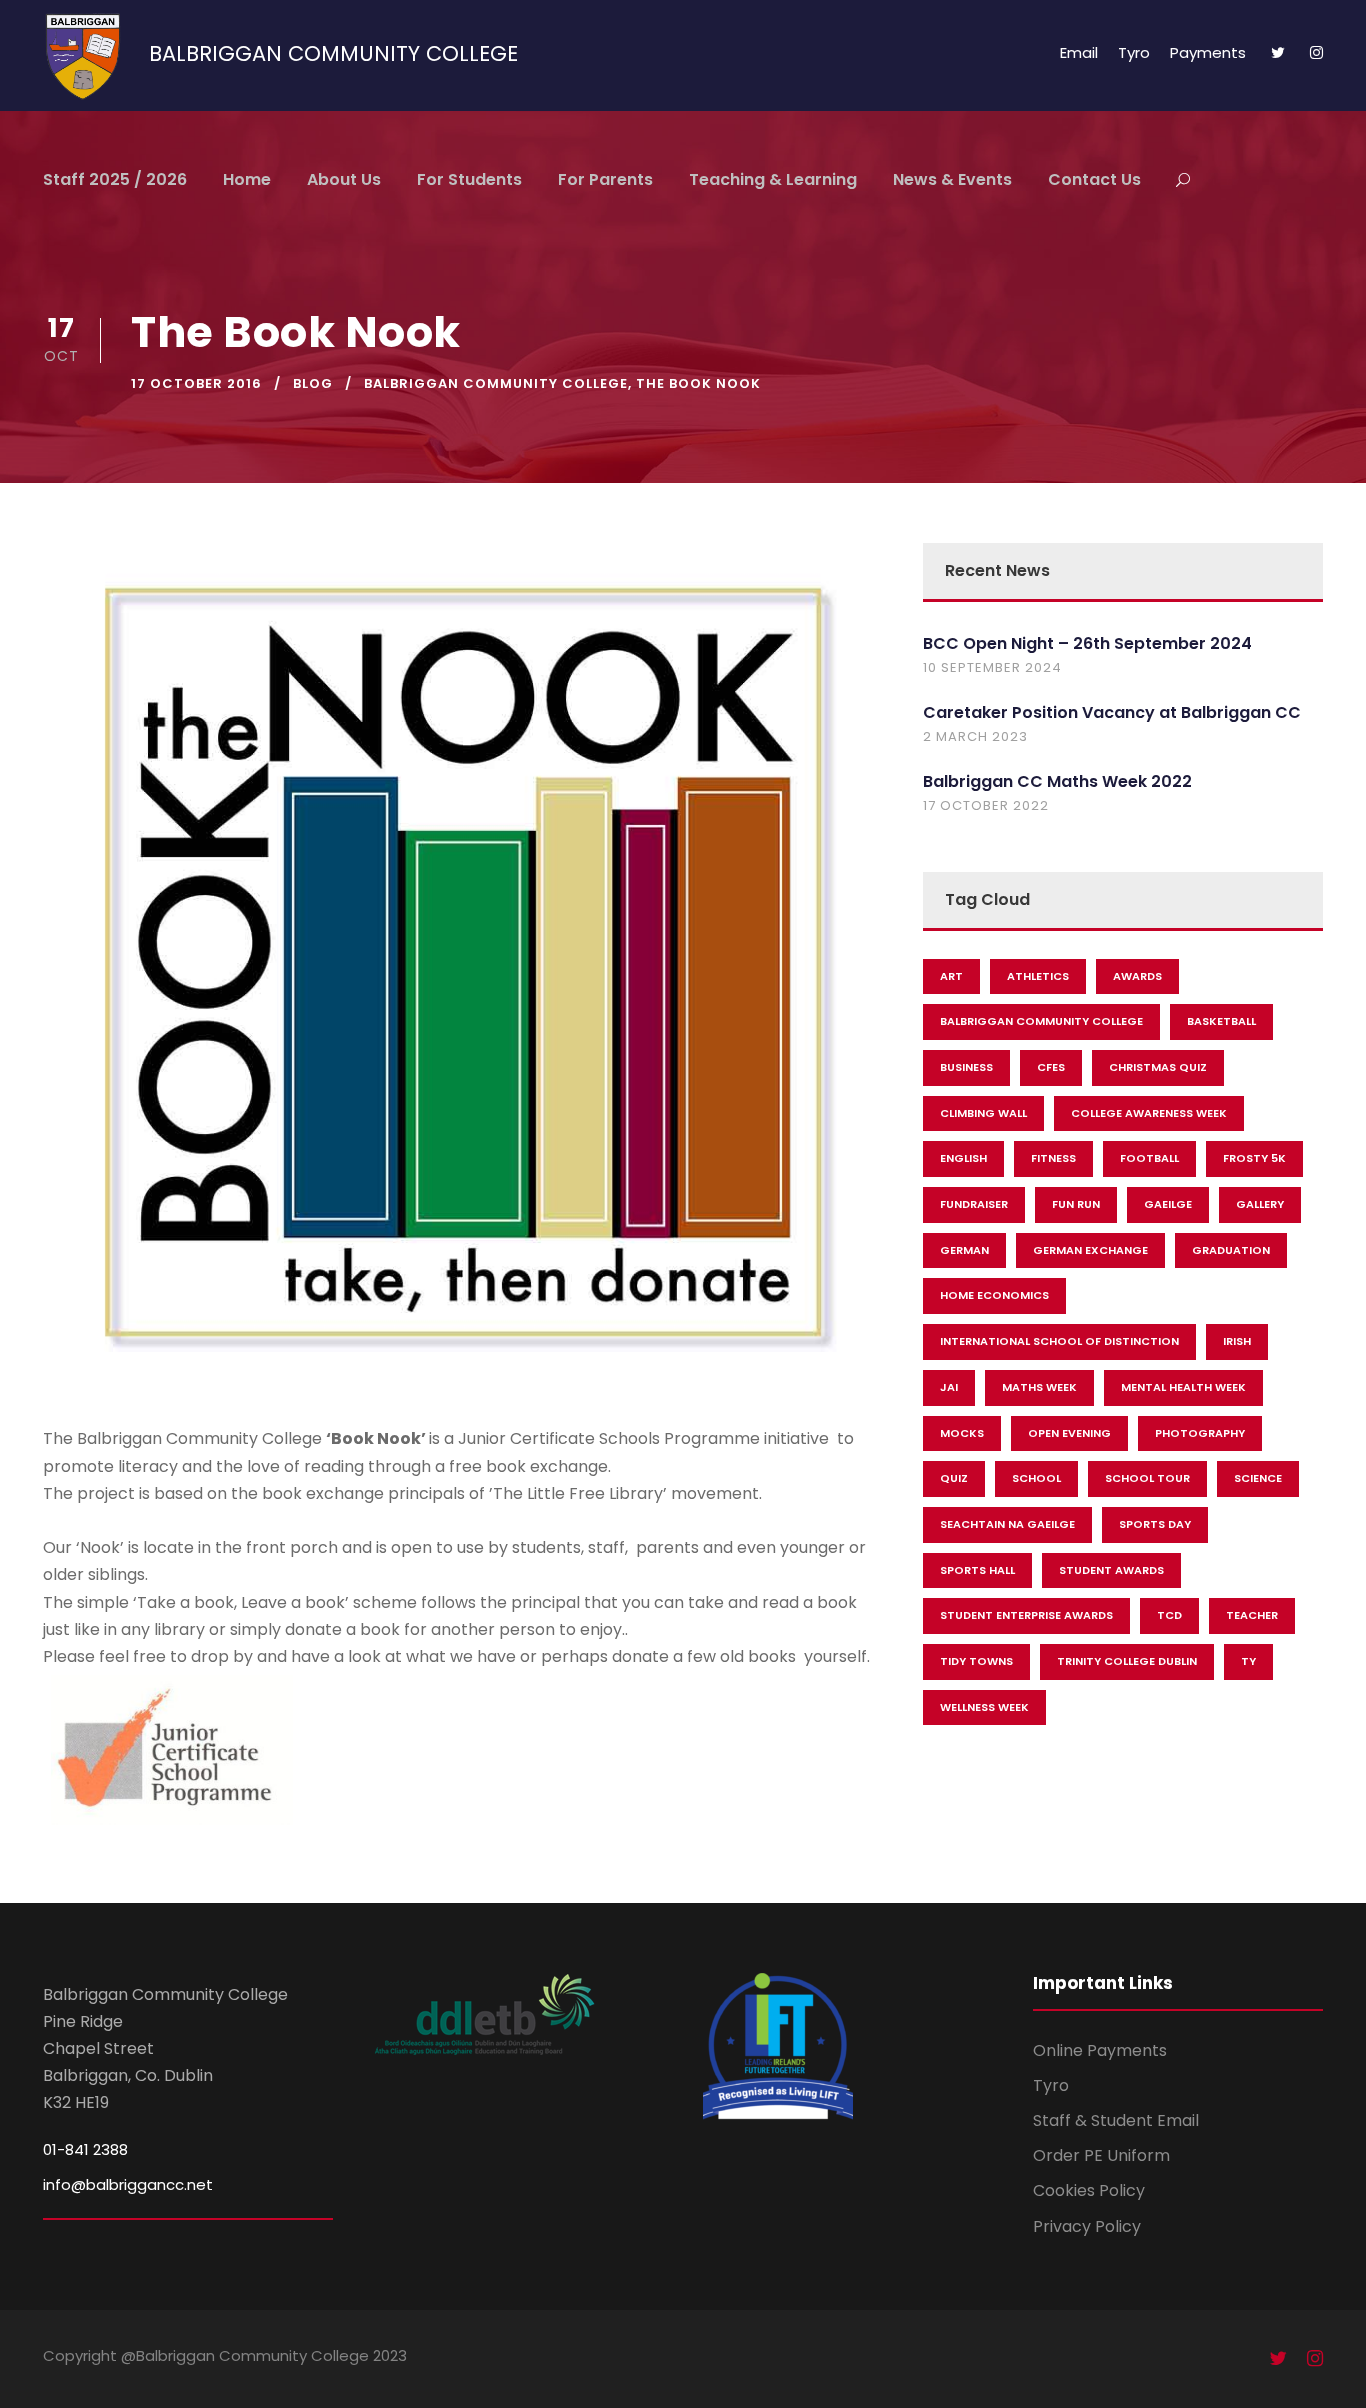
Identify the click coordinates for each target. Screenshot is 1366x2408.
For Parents (605, 179)
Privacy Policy (1087, 2226)
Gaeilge (1168, 1204)
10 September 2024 (992, 667)
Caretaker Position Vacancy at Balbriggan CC (1112, 712)
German (964, 1250)
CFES (1051, 1067)
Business (966, 1067)
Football (1149, 1158)
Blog (313, 383)
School (1036, 1478)
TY (1248, 1661)
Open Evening (1069, 1433)
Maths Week (1039, 1387)
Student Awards (1111, 1570)
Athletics (1038, 976)
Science (1258, 1478)
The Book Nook (698, 383)
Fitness (1053, 1158)
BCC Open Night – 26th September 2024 (1087, 643)
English (963, 1158)
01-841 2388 (85, 2149)
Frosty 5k (1254, 1158)
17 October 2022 (986, 805)
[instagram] (1316, 52)
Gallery (1260, 1204)
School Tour (1147, 1478)
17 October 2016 (196, 383)
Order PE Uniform (1101, 2155)
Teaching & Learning (773, 179)
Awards (1137, 976)
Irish (1237, 1341)
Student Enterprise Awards (1026, 1615)
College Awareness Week (1149, 1113)
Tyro (1134, 52)
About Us (344, 179)
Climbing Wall (983, 1113)
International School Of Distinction (1059, 1341)
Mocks (962, 1433)
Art (951, 976)
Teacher (1252, 1615)
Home (247, 179)
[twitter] (1278, 52)
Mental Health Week (1183, 1387)
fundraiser (974, 1204)
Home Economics (994, 1295)
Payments (1208, 52)
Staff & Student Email (1116, 2120)
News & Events (952, 179)
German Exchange (1090, 1250)
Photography (1200, 1433)
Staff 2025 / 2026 (115, 179)
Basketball (1221, 1021)
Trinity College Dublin (1127, 1661)
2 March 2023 (975, 736)
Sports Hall (977, 1570)
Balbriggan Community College (496, 383)
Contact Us (1094, 179)
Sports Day (1155, 1524)
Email (1079, 52)
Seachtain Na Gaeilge (1007, 1524)
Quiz (954, 1478)
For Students (469, 179)
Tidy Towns (976, 1661)
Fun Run (1076, 1204)
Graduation (1231, 1250)
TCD (1169, 1615)
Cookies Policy (1089, 2190)
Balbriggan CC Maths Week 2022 (1057, 781)
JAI (949, 1387)
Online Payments (1100, 2050)
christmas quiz (1158, 1067)
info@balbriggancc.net (128, 2184)
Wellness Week (984, 1707)
